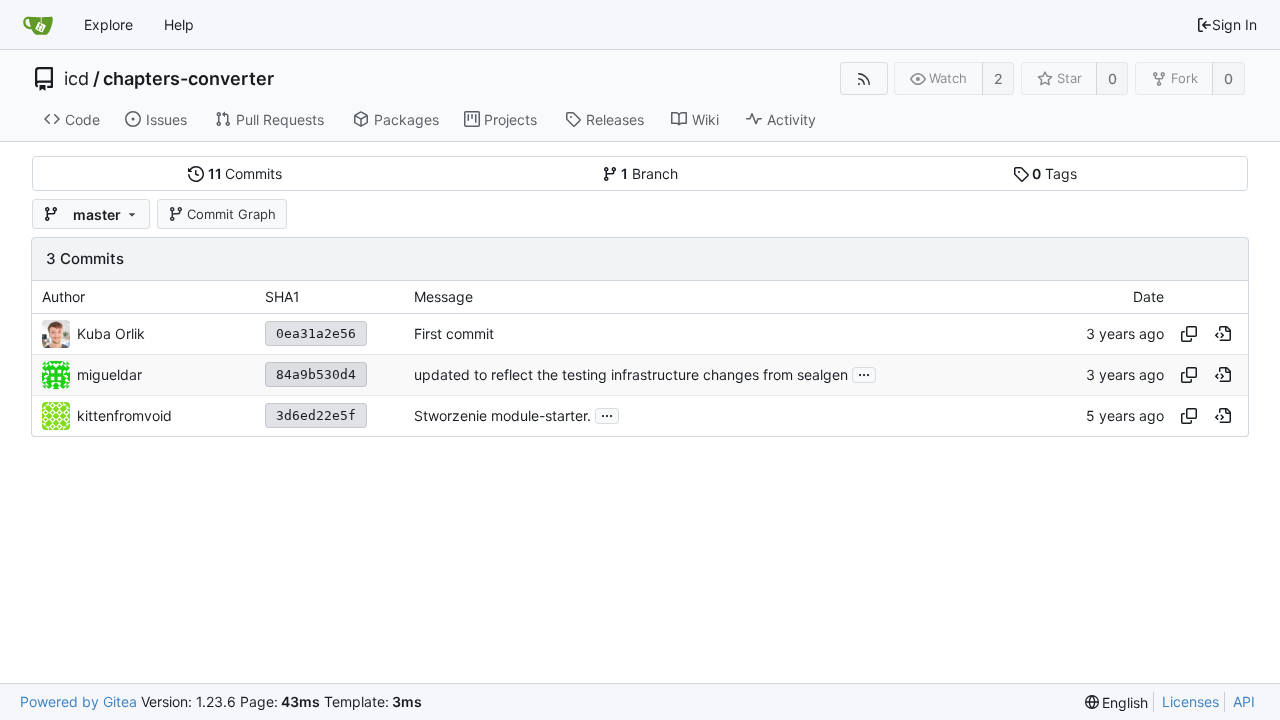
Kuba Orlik (111, 333)
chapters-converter (188, 79)
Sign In (1234, 24)
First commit (454, 333)
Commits (245, 173)
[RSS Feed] (863, 78)
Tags (1054, 173)
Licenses (1190, 701)
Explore (108, 24)
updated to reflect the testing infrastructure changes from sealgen (631, 374)
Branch (649, 173)
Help (179, 24)
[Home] (38, 25)
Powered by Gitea (78, 701)
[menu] (1117, 702)
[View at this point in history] (1223, 334)
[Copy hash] (1189, 334)
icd (76, 79)
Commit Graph (231, 214)
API (1244, 701)
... (864, 373)
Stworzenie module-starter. (502, 415)
